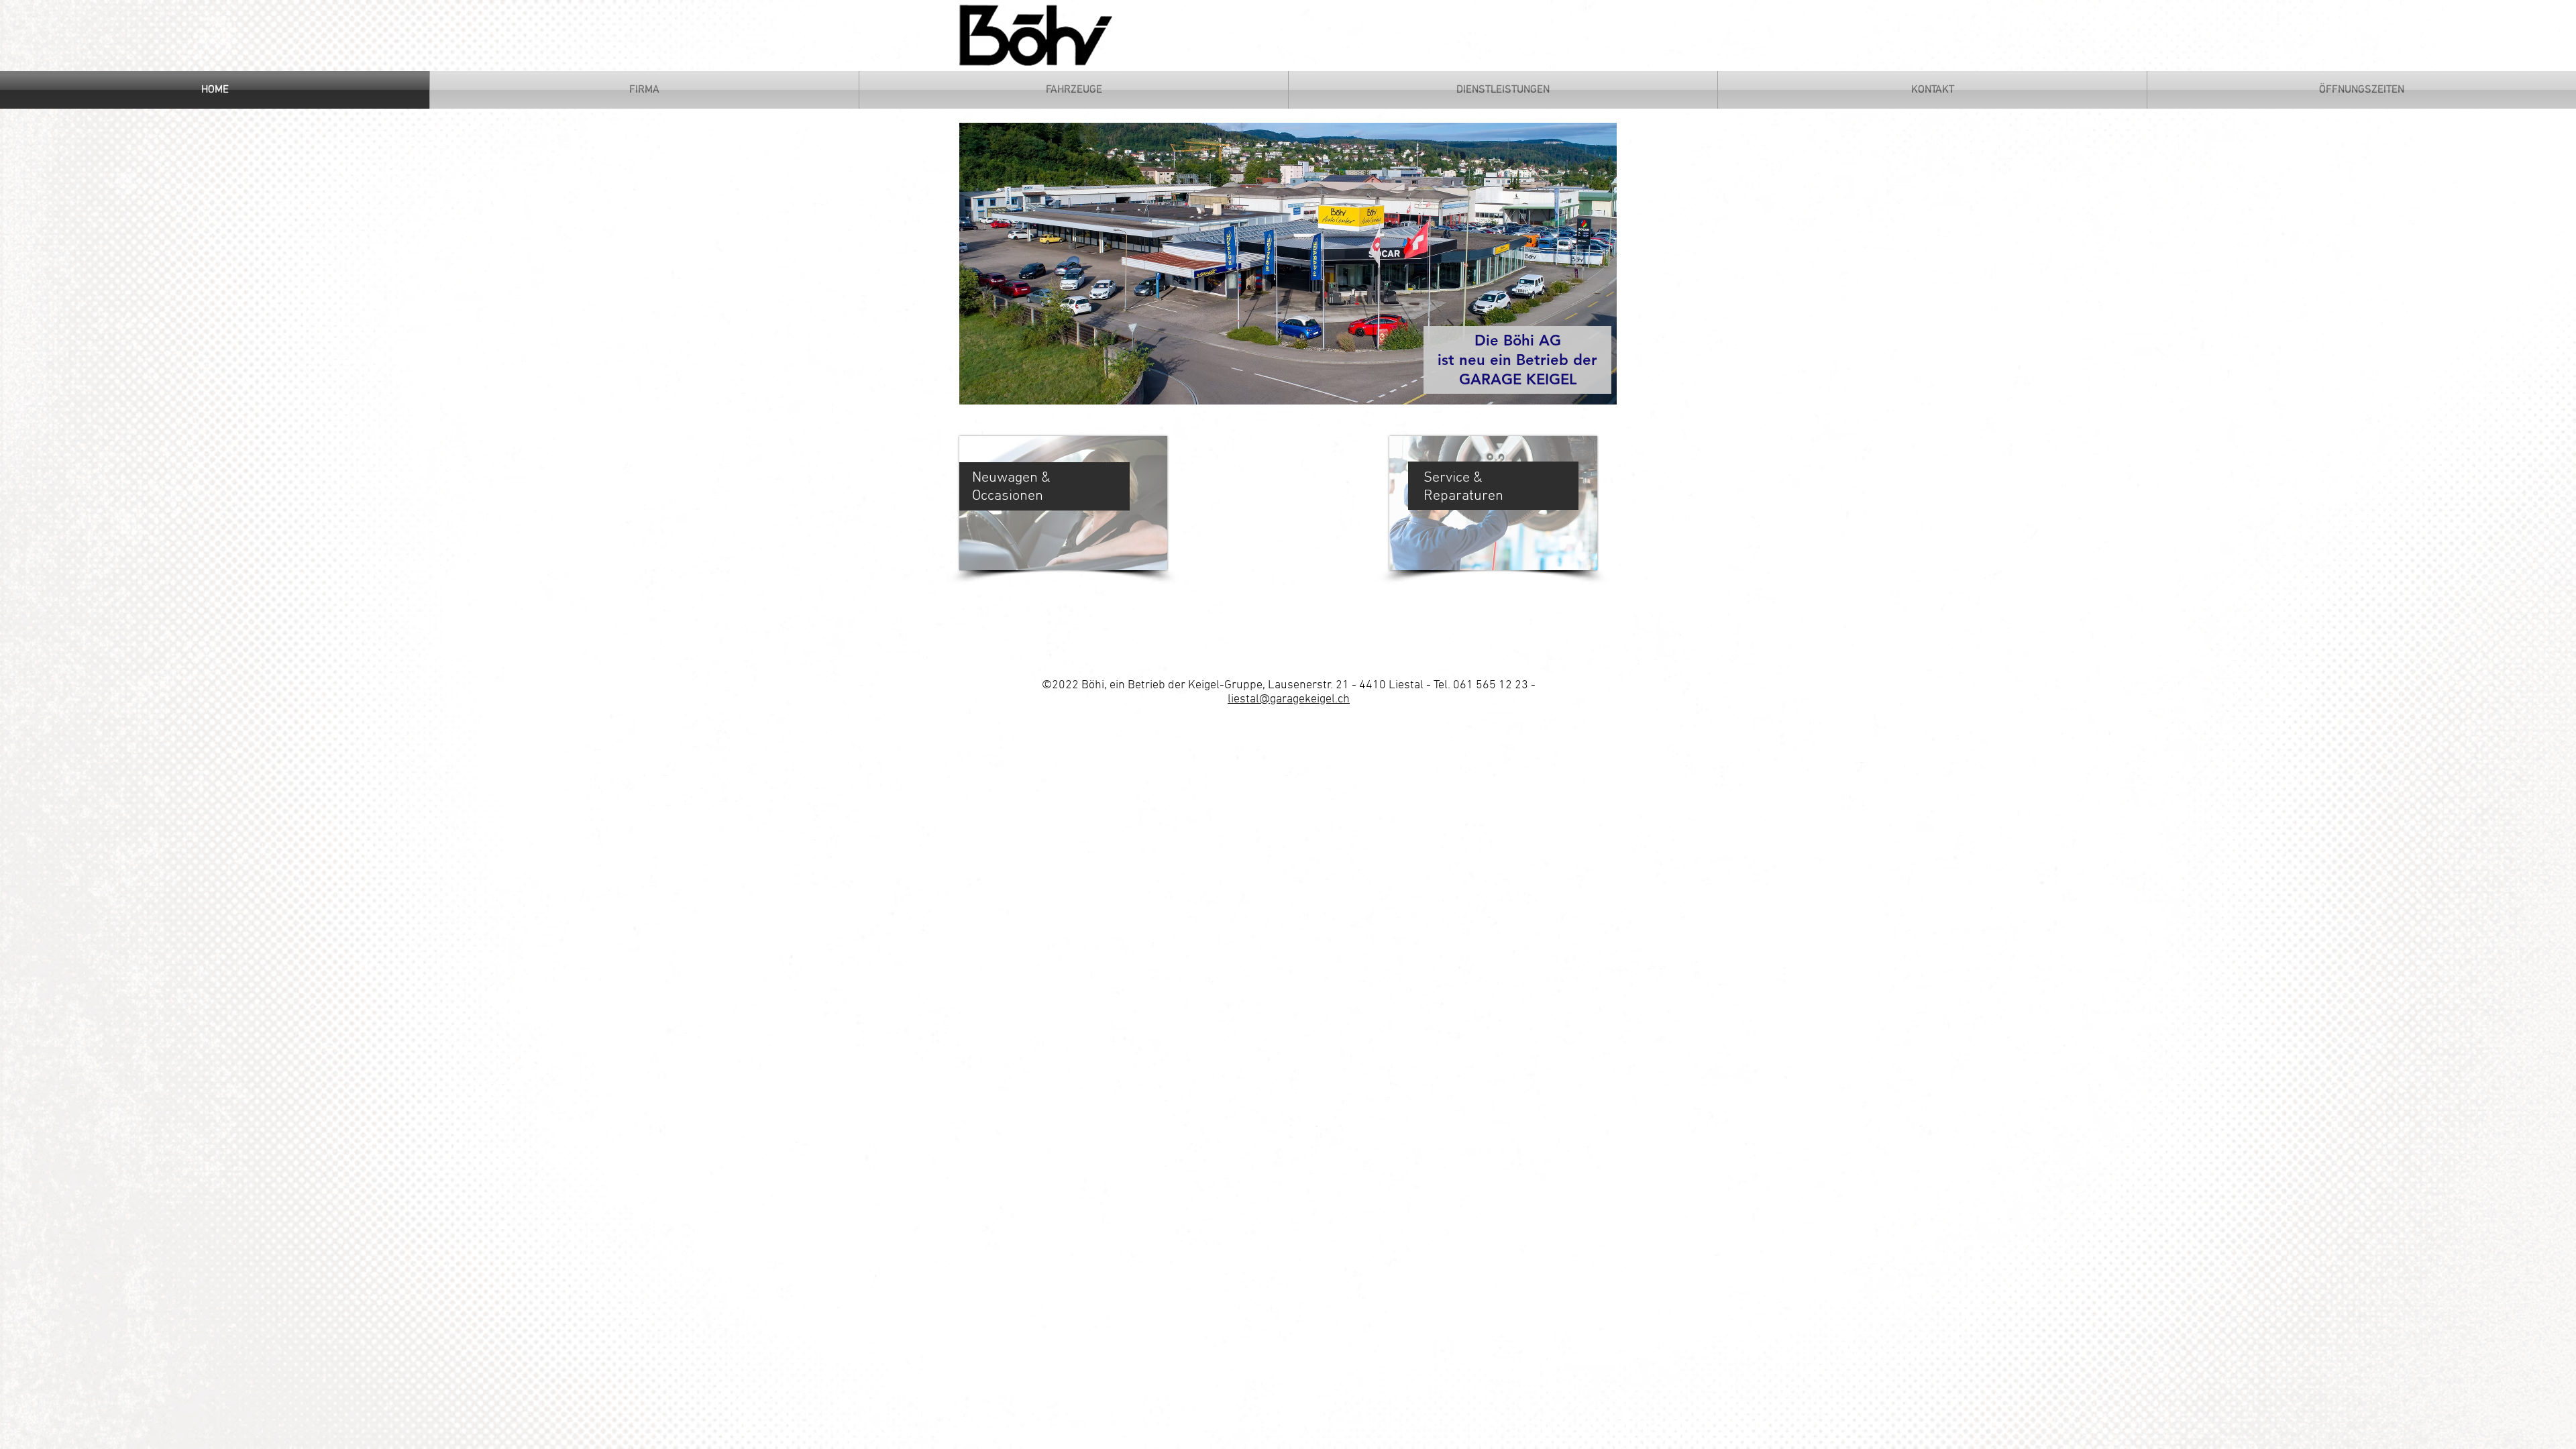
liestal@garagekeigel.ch (1289, 699)
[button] (1303, 264)
